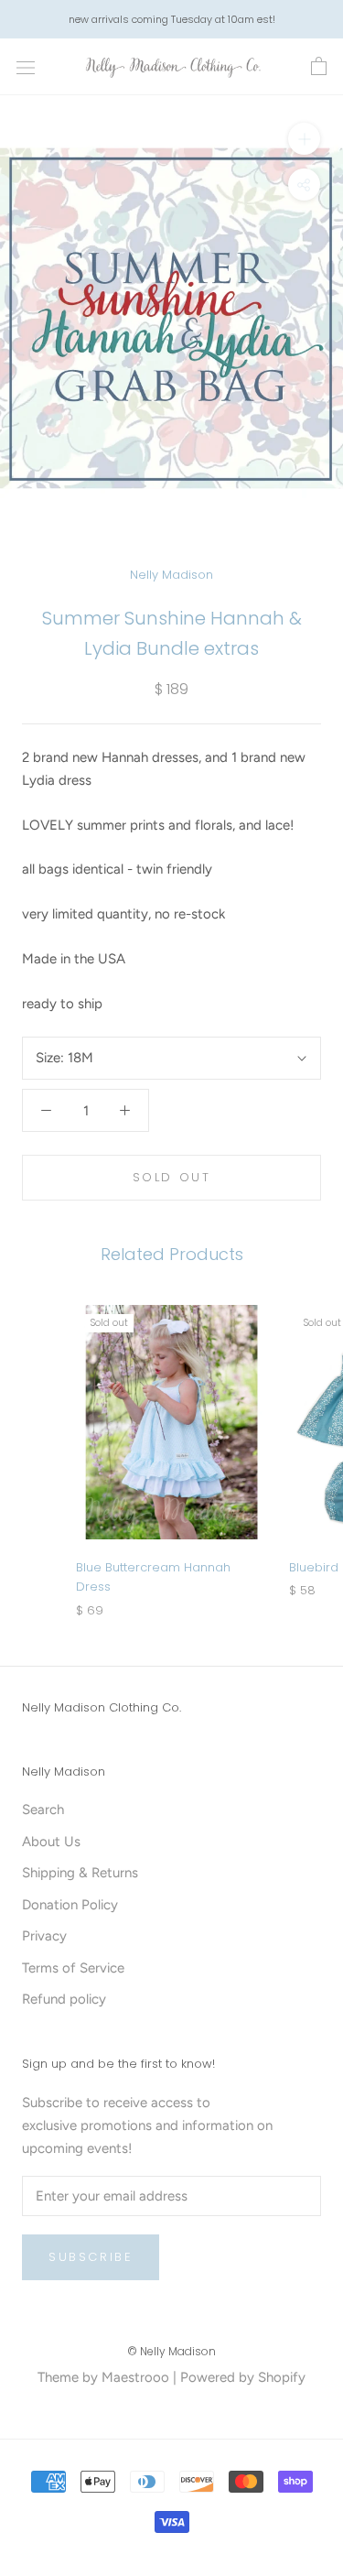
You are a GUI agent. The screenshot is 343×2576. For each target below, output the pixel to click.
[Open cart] (319, 67)
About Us (51, 1842)
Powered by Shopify (243, 2377)
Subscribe (91, 2257)
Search (43, 1810)
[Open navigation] (26, 67)
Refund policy (64, 1999)
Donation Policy (70, 1905)
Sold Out (172, 1177)
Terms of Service (73, 1968)
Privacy (44, 1936)
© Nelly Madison (171, 2351)
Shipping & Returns (80, 1873)
